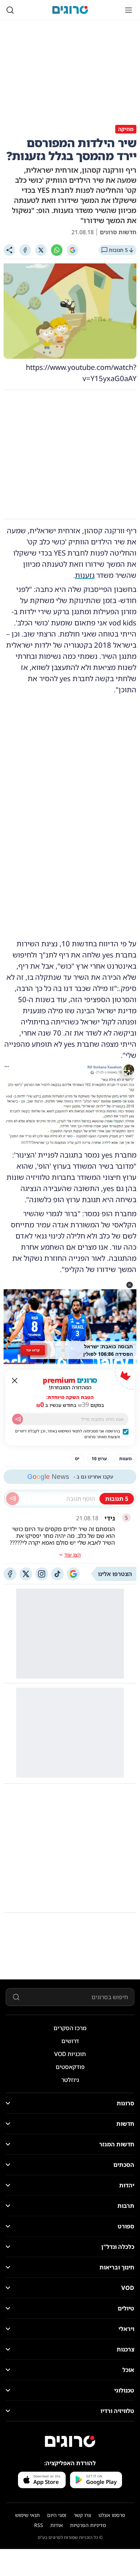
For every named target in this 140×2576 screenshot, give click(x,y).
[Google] (73, 250)
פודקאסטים (70, 2067)
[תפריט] (129, 10)
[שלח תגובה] (13, 1499)
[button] (130, 1285)
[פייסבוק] (10, 1574)
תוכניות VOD (70, 2054)
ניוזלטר (70, 2080)
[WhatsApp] (57, 250)
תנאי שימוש (27, 2515)
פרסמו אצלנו (112, 2515)
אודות (57, 2525)
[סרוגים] (70, 2441)
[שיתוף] (9, 250)
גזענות (85, 575)
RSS (39, 2525)
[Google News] (73, 1574)
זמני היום (57, 2515)
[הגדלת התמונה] (126, 1074)
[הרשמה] (18, 1419)
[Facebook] (25, 250)
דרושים (70, 2041)
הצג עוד (73, 1555)
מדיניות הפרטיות (88, 2525)
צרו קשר (82, 2515)
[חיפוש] (10, 10)
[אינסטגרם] (42, 1574)
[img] (70, 1105)
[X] (41, 250)
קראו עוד (33, 1350)
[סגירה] (15, 1381)
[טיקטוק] (57, 1574)
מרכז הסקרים (70, 2028)
